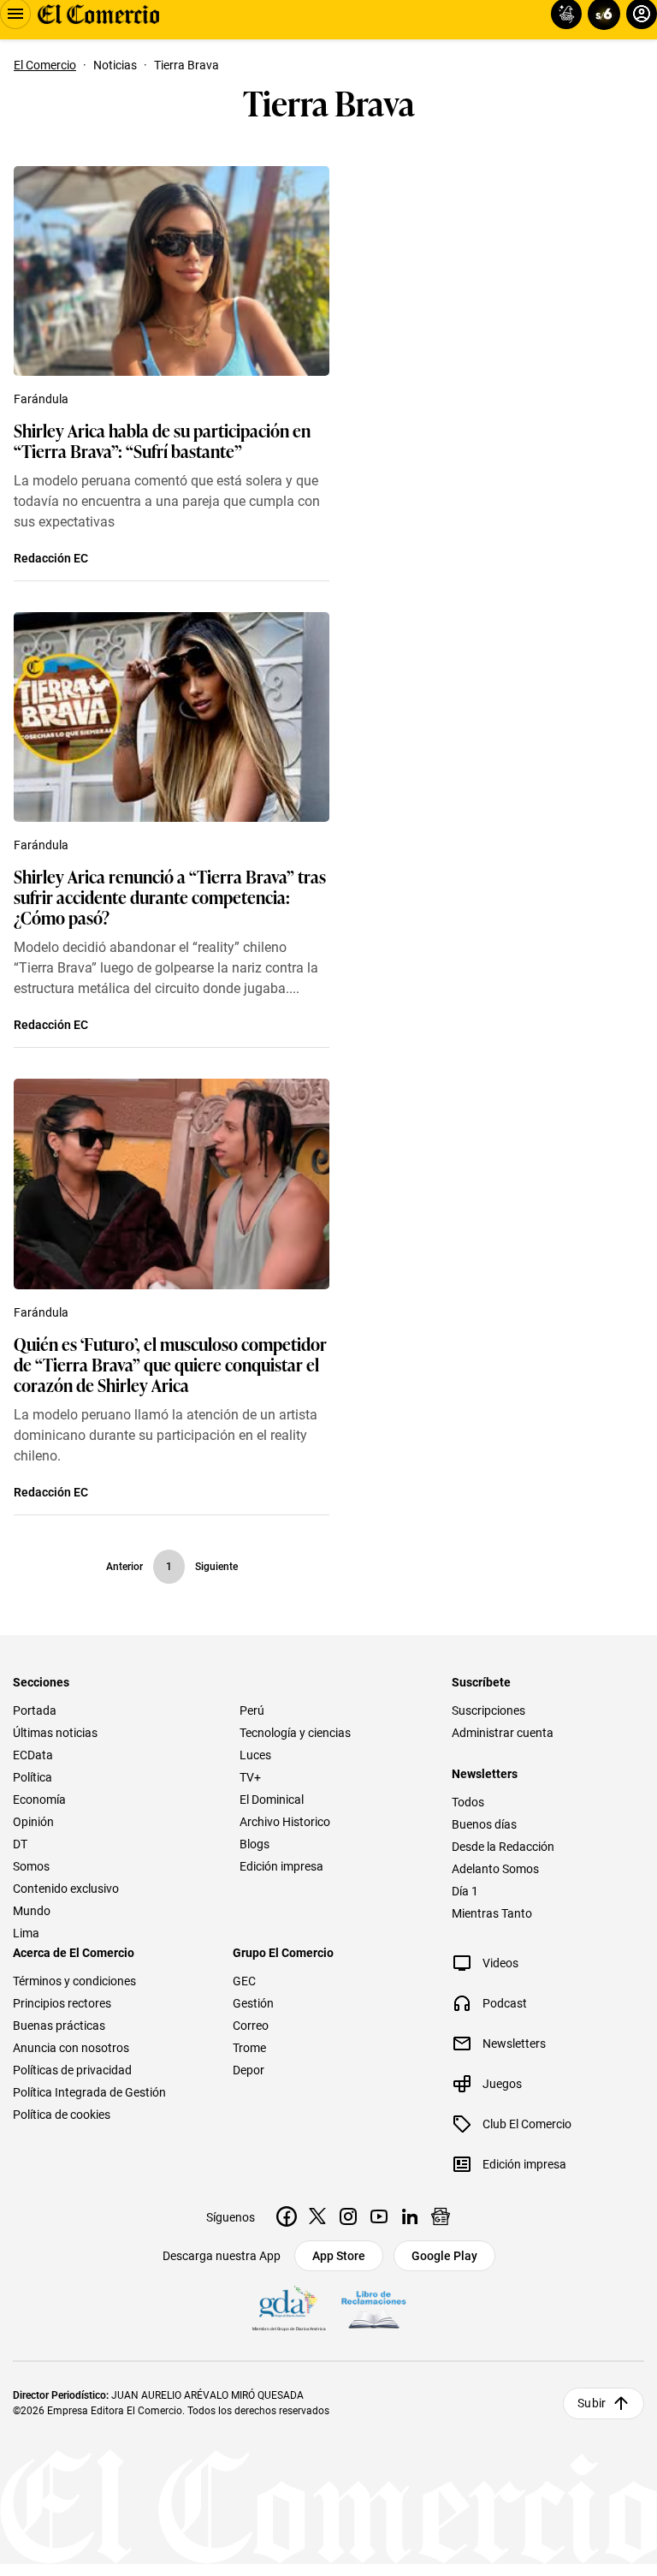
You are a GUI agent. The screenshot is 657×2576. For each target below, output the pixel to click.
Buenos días (484, 1824)
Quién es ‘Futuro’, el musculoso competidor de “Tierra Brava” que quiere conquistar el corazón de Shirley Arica (170, 1364)
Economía (39, 1800)
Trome (249, 2048)
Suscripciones (488, 1710)
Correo (251, 2026)
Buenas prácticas (59, 2026)
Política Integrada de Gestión (89, 2092)
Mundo (32, 1911)
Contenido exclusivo (66, 1889)
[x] (317, 2216)
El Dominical (272, 1800)
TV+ (250, 1777)
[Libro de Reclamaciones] (374, 2310)
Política (33, 1777)
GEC (244, 1981)
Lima (26, 1933)
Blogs (255, 1844)
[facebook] (287, 2216)
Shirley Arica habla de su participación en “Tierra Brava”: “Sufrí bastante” (162, 440)
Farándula (41, 399)
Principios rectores (62, 2003)
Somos (31, 1866)
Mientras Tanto (492, 1913)
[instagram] (348, 2216)
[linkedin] (410, 2216)
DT (20, 1844)
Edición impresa (281, 1866)
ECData (33, 1755)
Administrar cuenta (503, 1733)
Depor (249, 2070)
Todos (468, 1802)
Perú (252, 1710)
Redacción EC (51, 558)
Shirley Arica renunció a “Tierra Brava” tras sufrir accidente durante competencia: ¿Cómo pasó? (170, 896)
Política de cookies (62, 2115)
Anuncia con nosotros (71, 2048)
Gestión (253, 2003)
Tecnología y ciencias (295, 1733)
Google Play (444, 2256)
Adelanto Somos (495, 1869)
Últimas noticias (55, 1733)
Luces (255, 1755)
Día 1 (465, 1891)
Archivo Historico (285, 1822)
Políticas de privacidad (72, 2070)
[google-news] (441, 2216)
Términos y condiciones (74, 1981)
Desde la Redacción (503, 1847)
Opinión (33, 1822)
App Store (339, 2256)
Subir (592, 2403)
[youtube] (379, 2216)
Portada (35, 1710)
